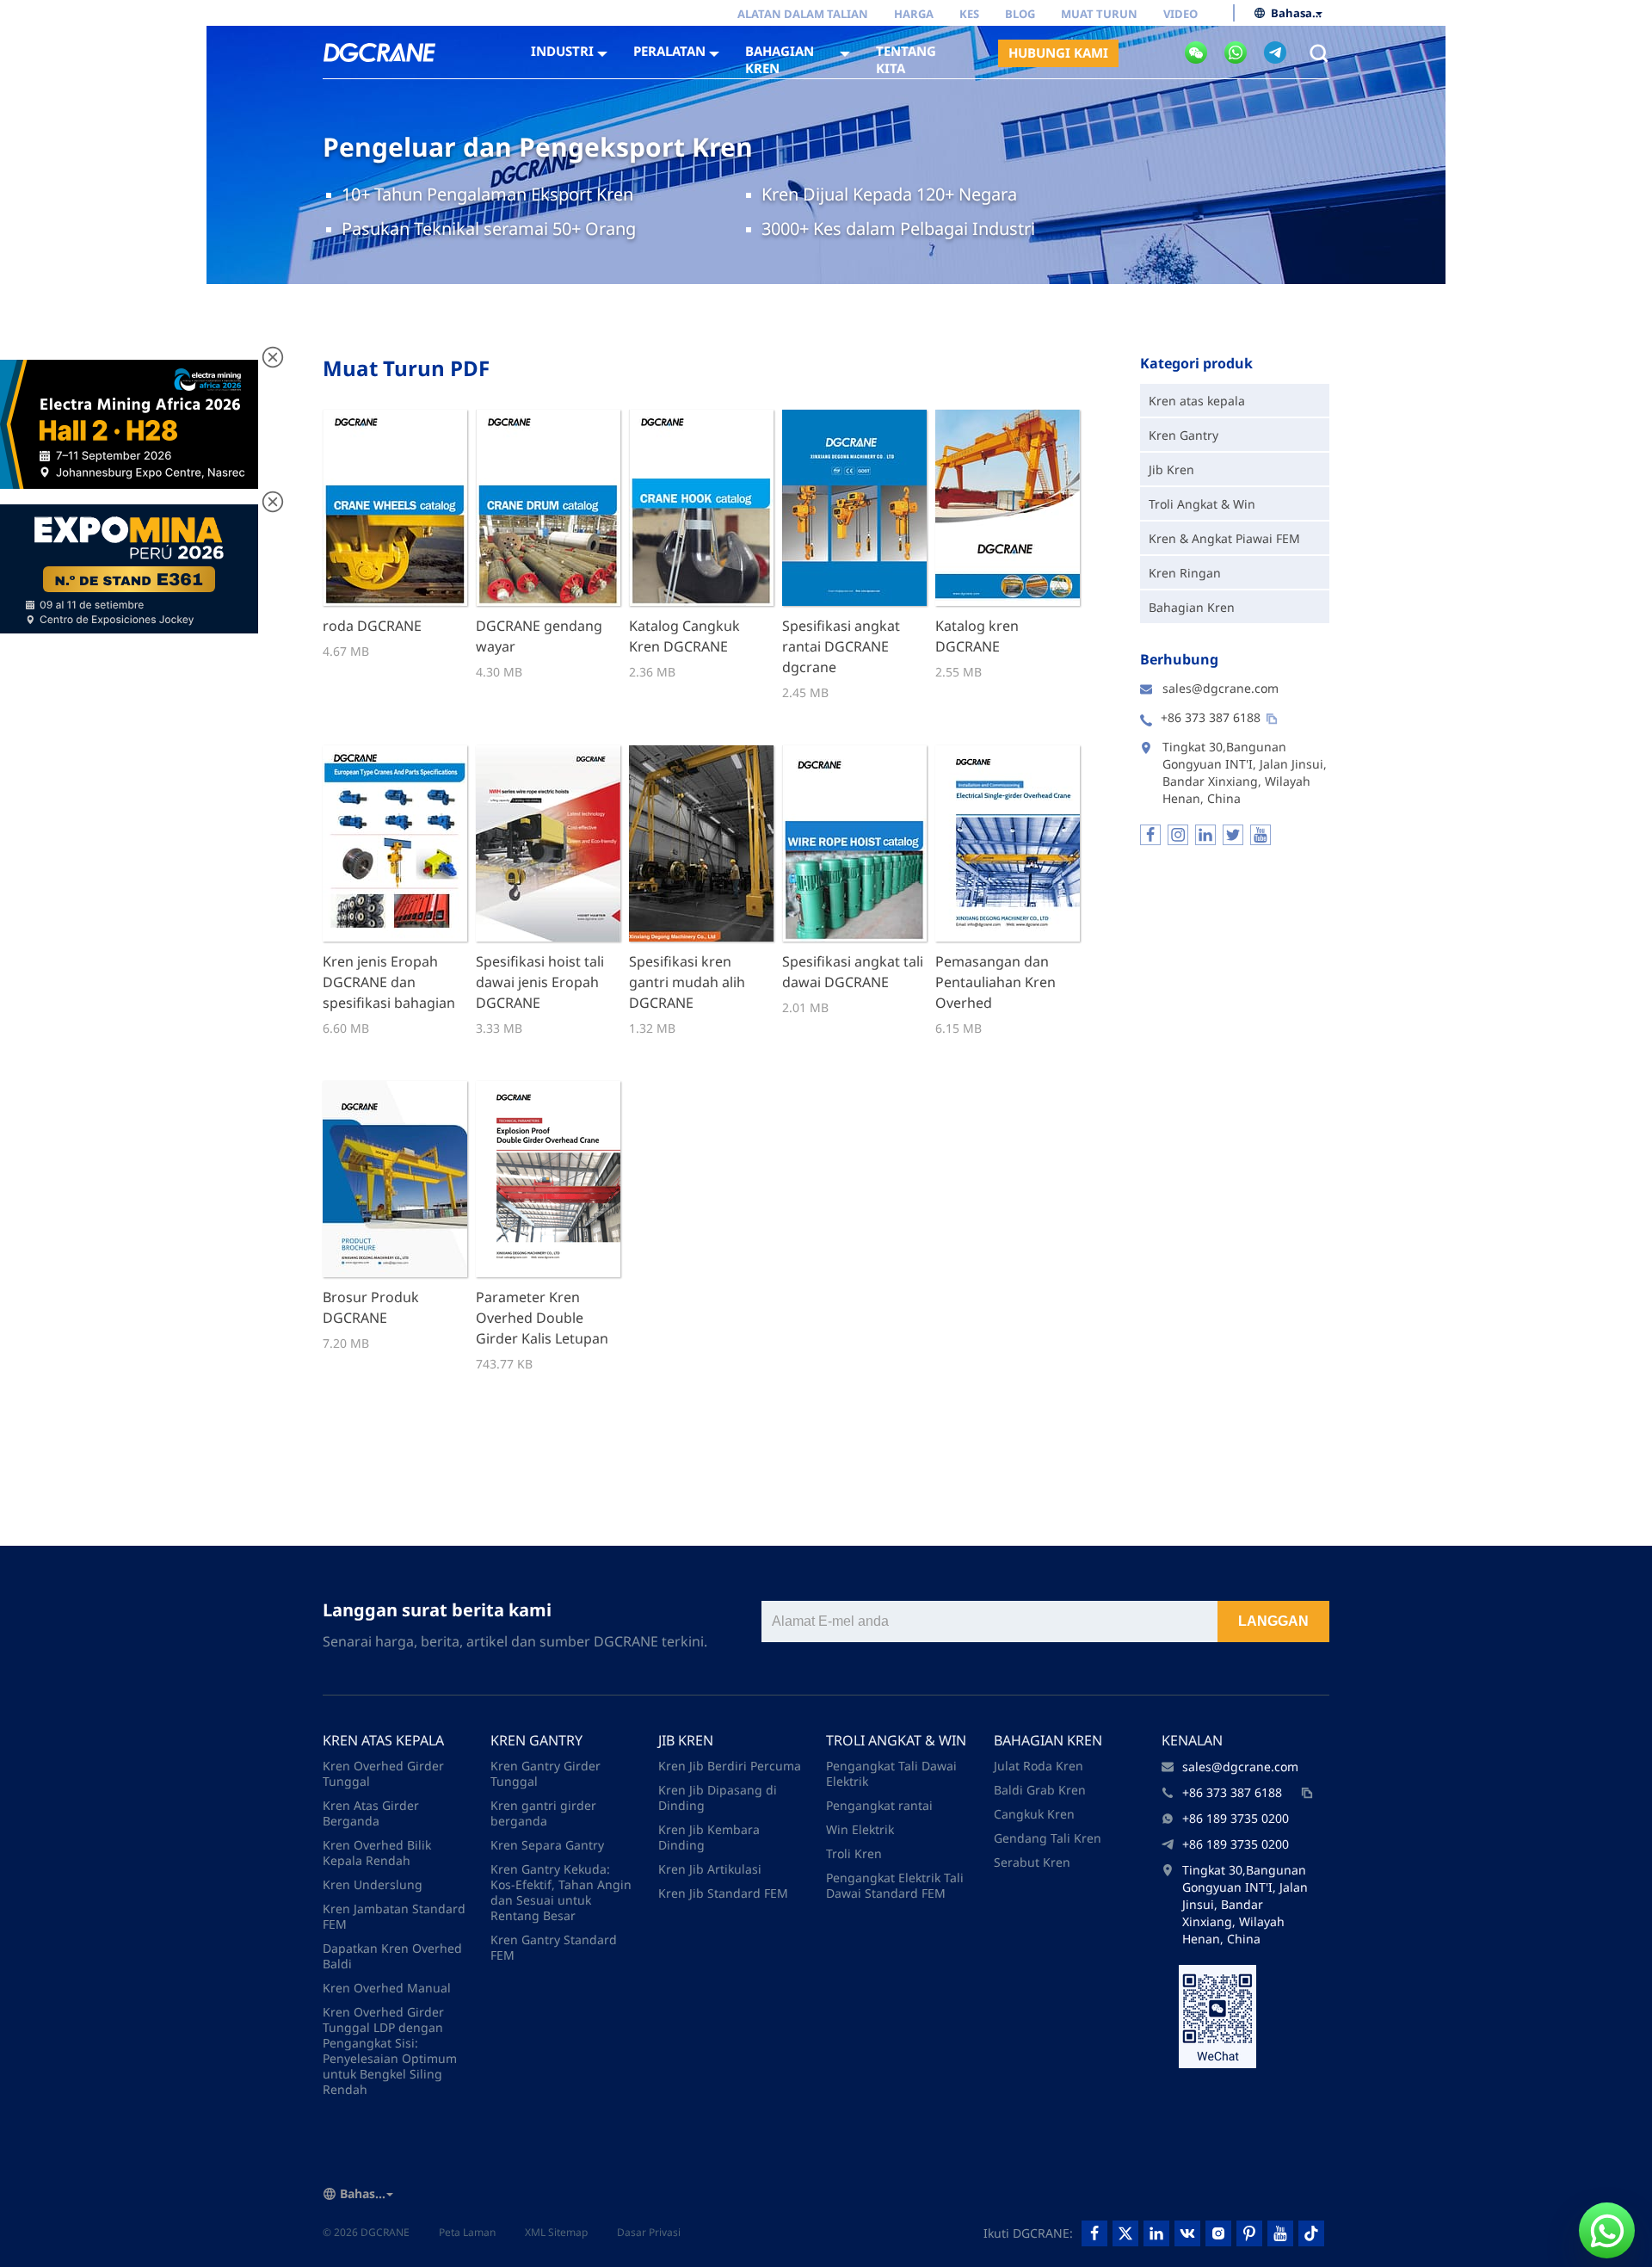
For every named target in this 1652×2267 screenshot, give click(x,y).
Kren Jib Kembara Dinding (709, 1837)
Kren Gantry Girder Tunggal (546, 1773)
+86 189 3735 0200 (1236, 1818)
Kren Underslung (373, 1884)
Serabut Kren (1032, 1862)
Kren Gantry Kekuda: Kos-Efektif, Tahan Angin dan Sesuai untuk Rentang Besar (561, 1892)
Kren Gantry (1184, 435)
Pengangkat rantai (879, 1805)
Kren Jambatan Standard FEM (394, 1916)
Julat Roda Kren (1039, 1766)
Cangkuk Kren (1034, 1814)
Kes (969, 14)
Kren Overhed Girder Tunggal (383, 1773)
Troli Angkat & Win (1202, 504)
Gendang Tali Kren (1048, 1838)
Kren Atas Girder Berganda (371, 1813)
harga (914, 14)
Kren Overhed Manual (387, 1988)
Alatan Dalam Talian (803, 14)
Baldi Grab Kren (1040, 1790)
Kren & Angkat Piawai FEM (1224, 538)
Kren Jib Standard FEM (723, 1893)
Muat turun (1099, 14)
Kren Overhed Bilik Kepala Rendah (377, 1853)
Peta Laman (467, 2232)
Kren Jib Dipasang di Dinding (718, 1798)
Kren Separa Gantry (547, 1845)
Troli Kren (854, 1853)
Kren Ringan (1185, 573)
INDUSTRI (562, 51)
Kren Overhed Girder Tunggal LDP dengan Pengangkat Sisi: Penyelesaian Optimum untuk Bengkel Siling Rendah (390, 2051)
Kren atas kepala (1197, 401)
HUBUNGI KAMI (1058, 53)
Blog (1020, 14)
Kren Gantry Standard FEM (554, 1947)
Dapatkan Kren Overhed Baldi (392, 1956)
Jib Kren (1171, 469)
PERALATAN (669, 51)
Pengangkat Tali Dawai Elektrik (891, 1773)
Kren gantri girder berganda (543, 1813)
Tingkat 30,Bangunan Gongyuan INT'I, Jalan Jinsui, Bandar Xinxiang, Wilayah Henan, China (1245, 1904)
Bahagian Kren (1192, 607)
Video (1180, 14)
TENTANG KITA (906, 59)
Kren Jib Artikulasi (710, 1869)
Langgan (1273, 1621)
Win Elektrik (860, 1829)
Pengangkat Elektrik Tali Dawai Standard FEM (895, 1885)
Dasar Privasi (649, 2232)
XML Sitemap (556, 2232)
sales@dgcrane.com (1221, 688)
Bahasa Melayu (1297, 13)
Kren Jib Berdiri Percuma (730, 1766)
